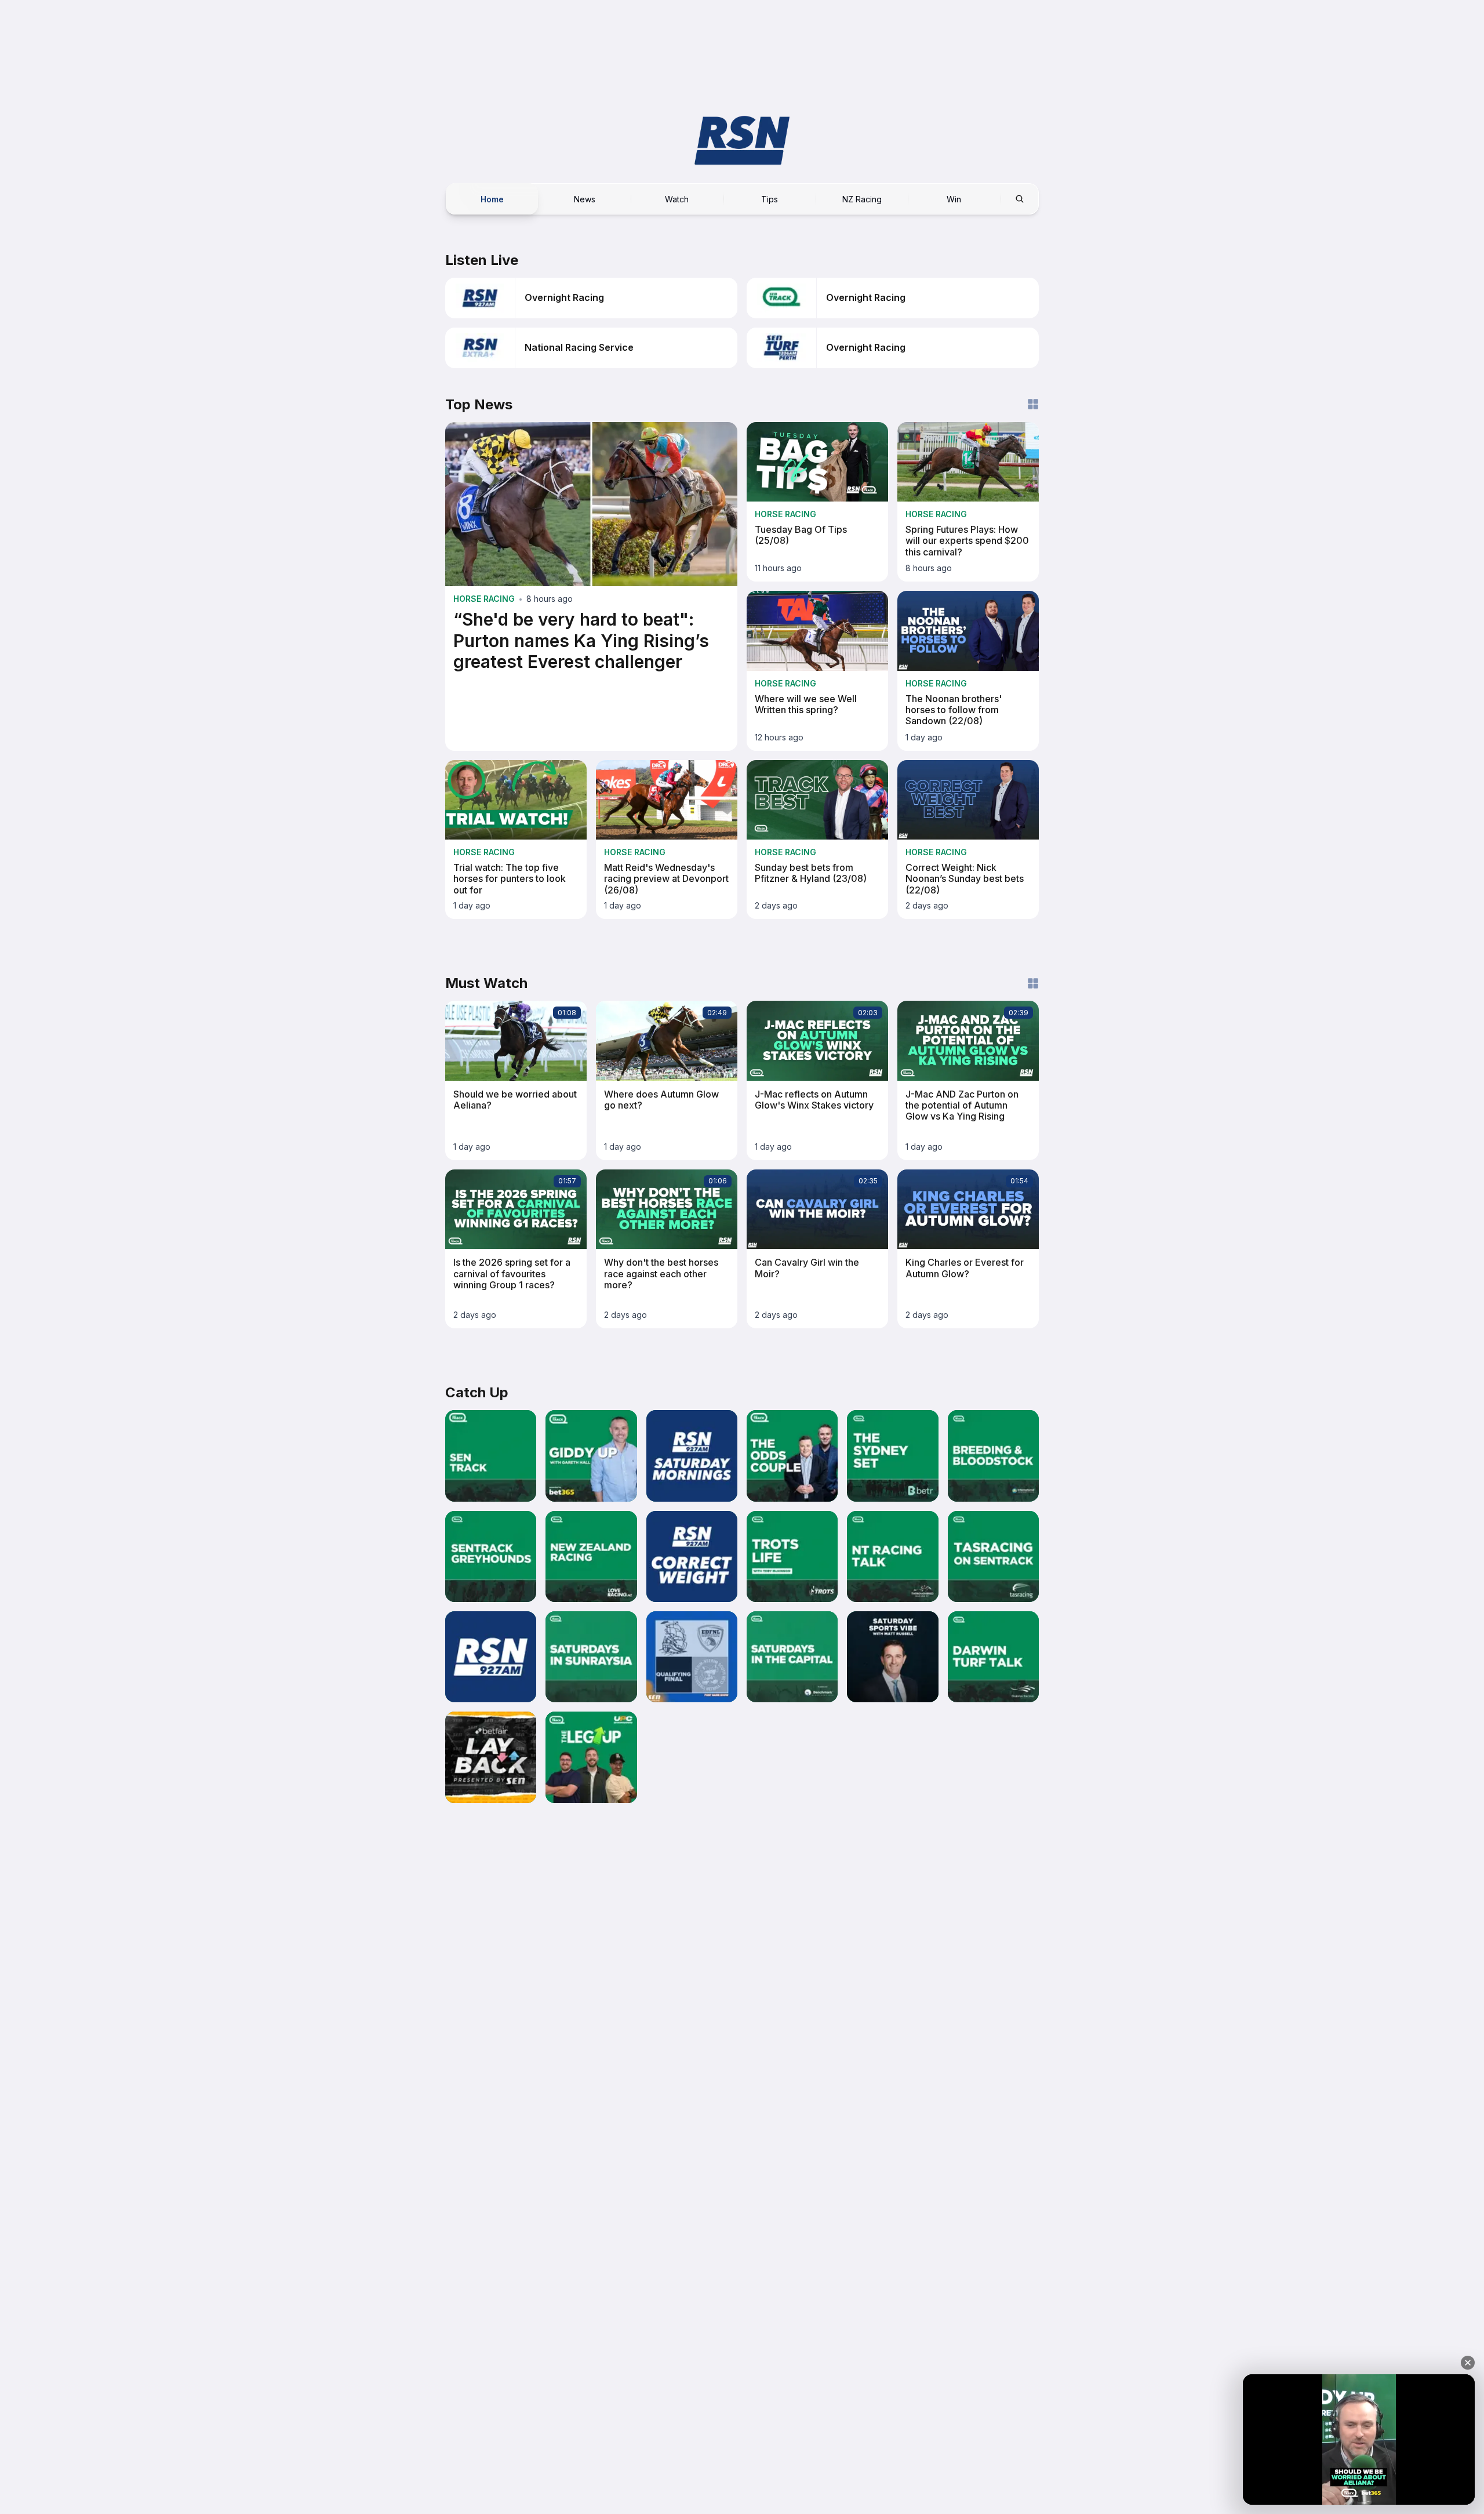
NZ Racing (862, 199)
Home (492, 199)
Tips (770, 199)
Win (954, 199)
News (585, 199)
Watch (677, 199)
